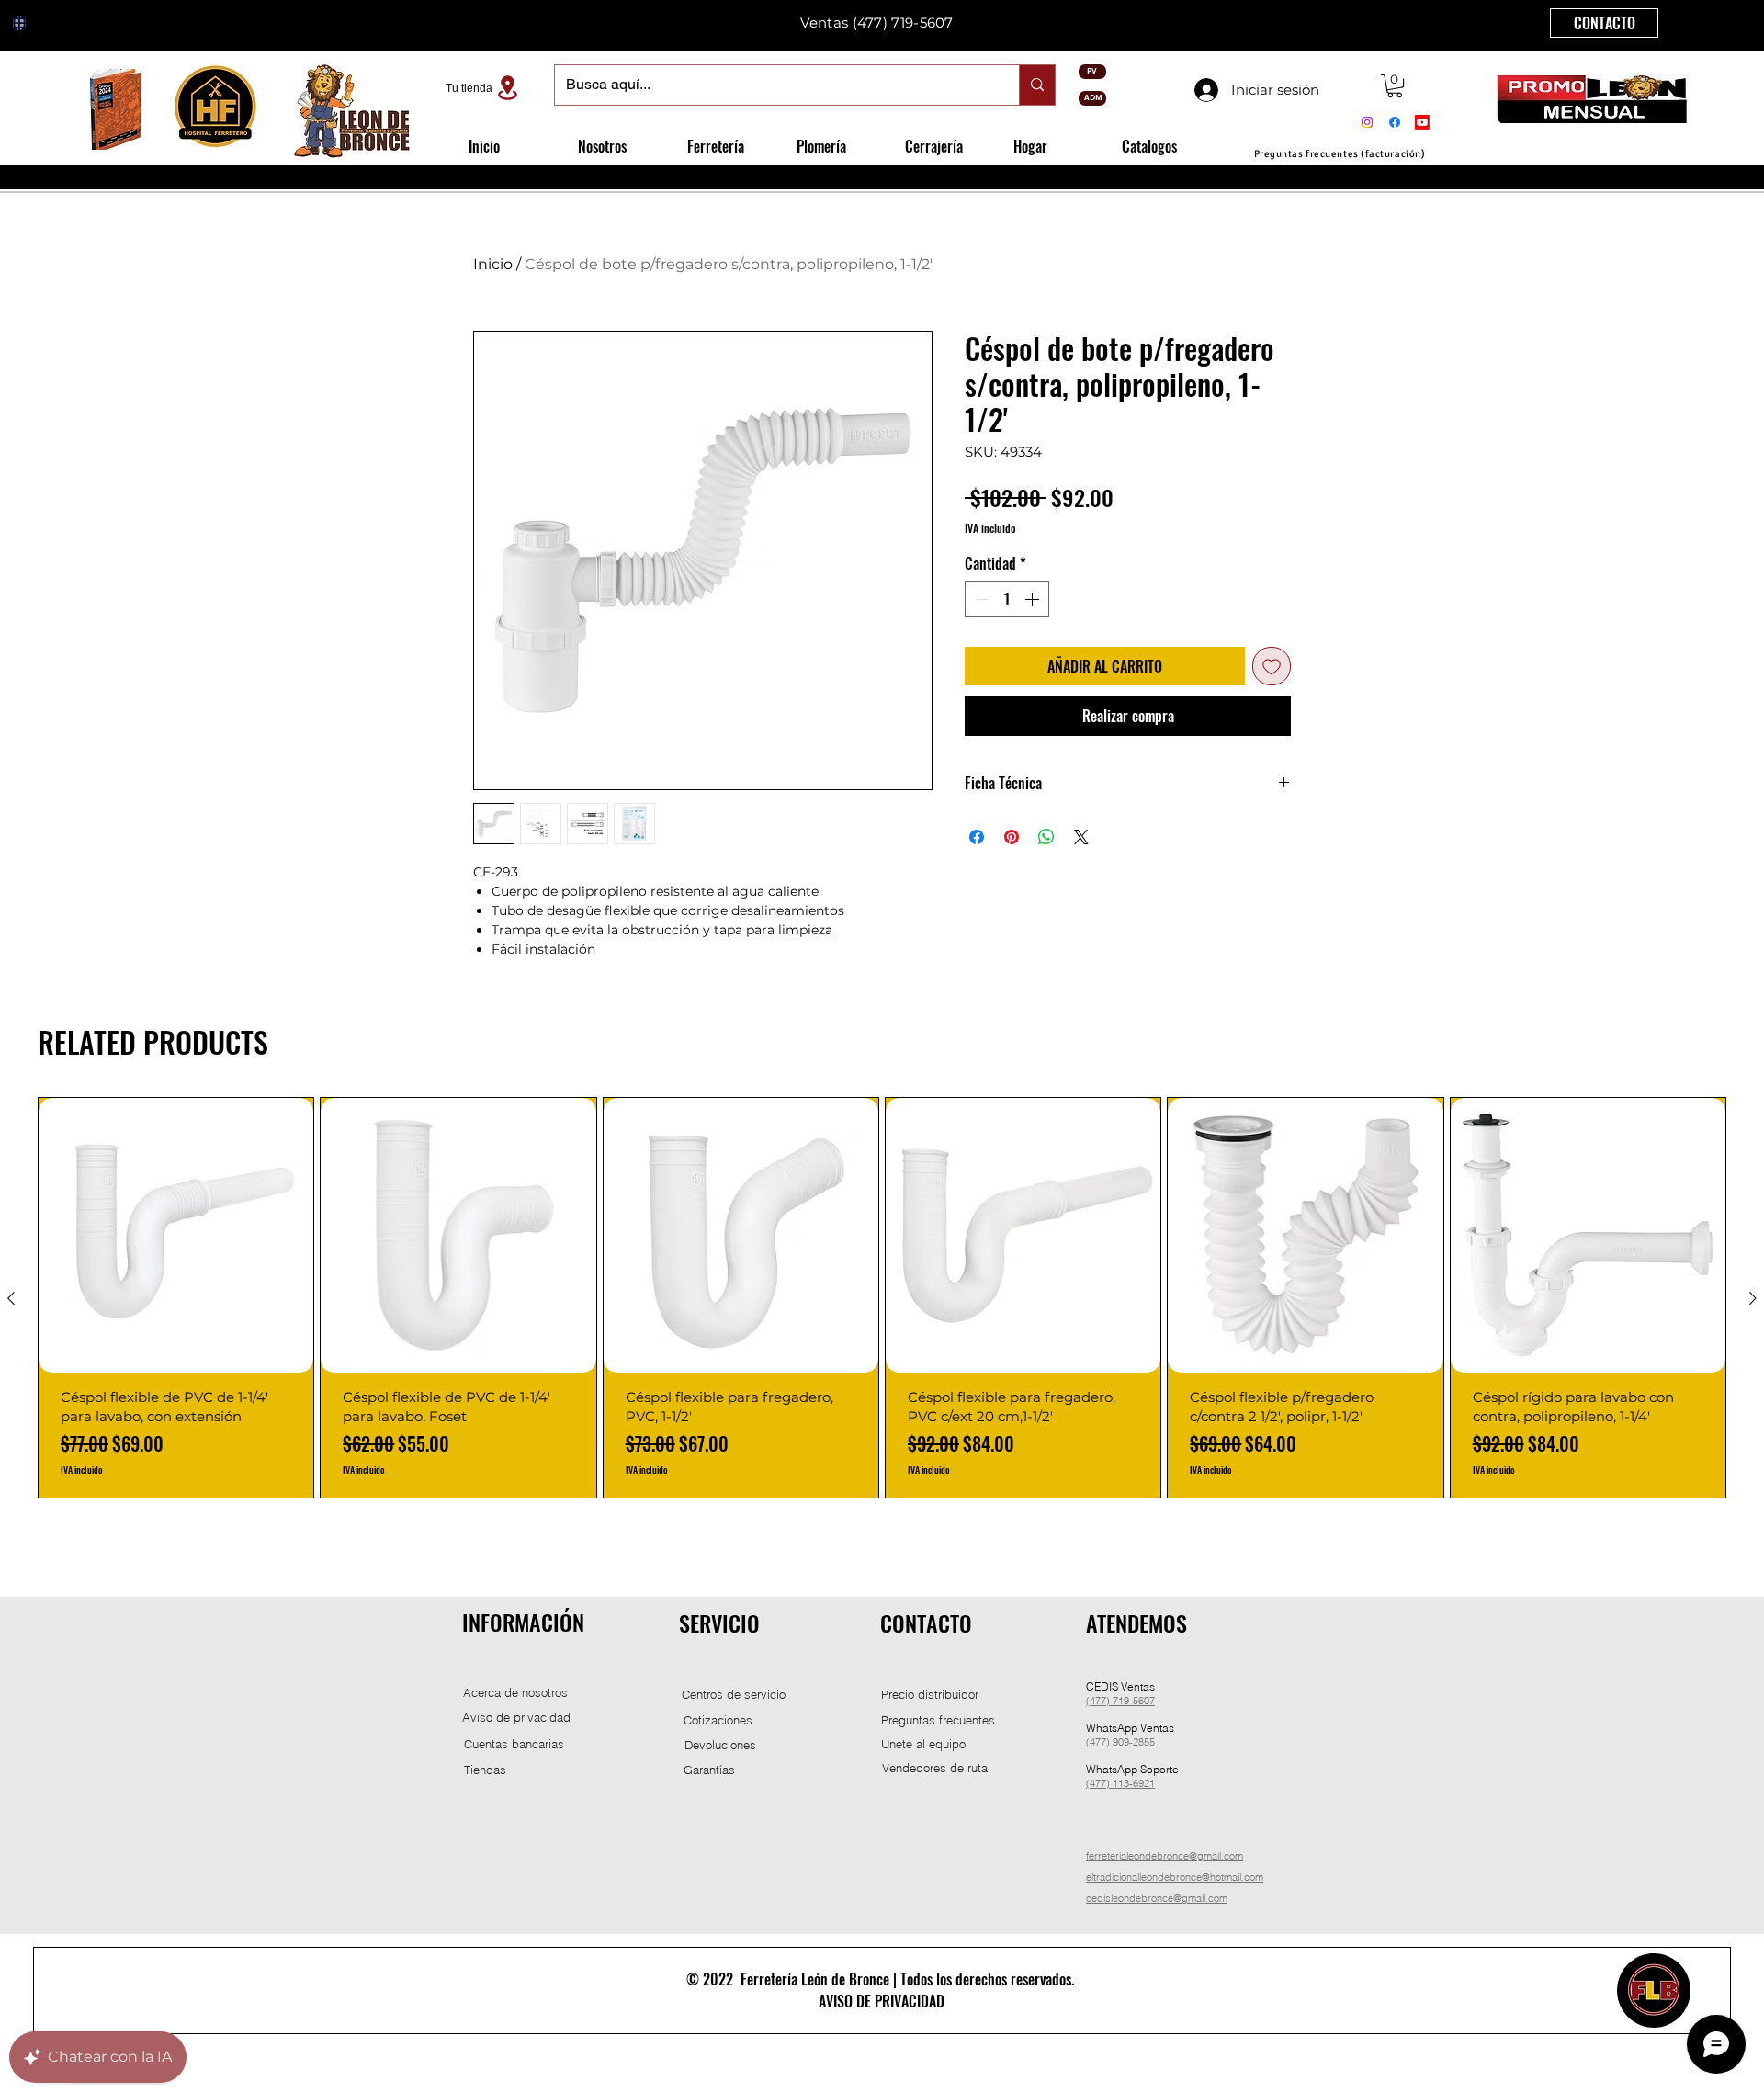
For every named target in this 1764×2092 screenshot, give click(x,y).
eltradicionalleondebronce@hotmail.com (1175, 1877)
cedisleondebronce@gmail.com (1157, 1898)
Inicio (493, 264)
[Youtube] (1422, 122)
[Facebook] (1395, 122)
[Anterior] (11, 1298)
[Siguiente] (1753, 1298)
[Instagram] (1367, 122)
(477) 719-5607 (1120, 1701)
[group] (882, 1298)
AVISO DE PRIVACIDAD (882, 2001)
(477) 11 (1105, 1783)
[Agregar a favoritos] (1272, 666)
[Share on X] (1081, 837)
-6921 (1142, 1783)
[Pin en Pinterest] (1012, 837)
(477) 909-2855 (1120, 1742)
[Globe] (19, 23)
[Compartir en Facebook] (977, 837)
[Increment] (1034, 599)
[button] (1395, 86)
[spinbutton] (1007, 599)
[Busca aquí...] (1037, 85)
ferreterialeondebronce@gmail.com (1165, 1856)
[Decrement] (980, 599)
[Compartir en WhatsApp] (1046, 837)
